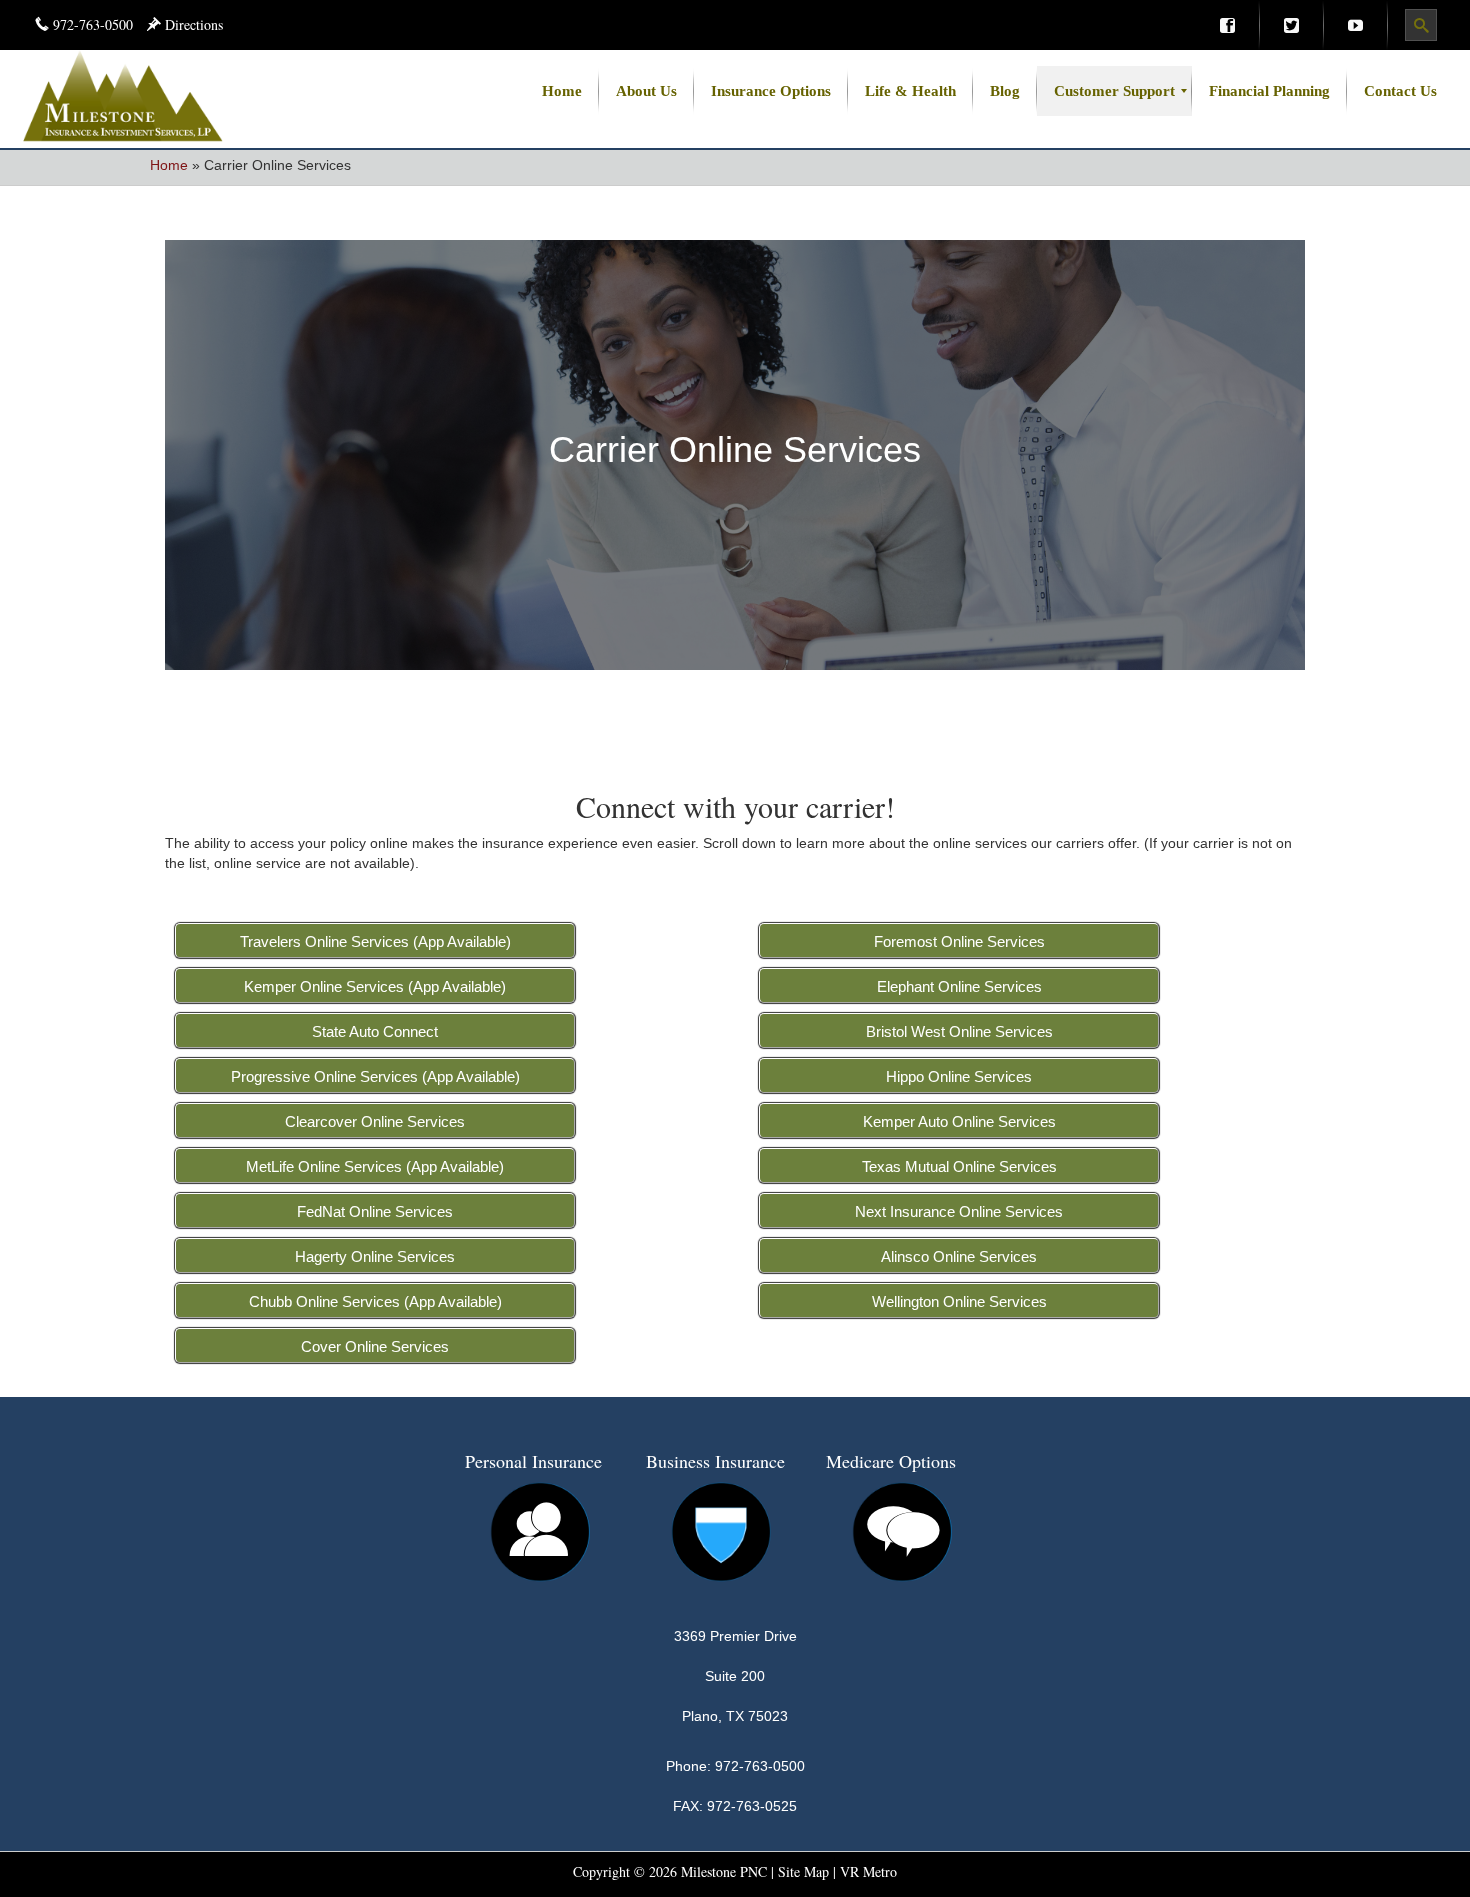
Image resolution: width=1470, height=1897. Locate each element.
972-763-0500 (93, 24)
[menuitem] (1227, 25)
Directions (192, 24)
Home (169, 165)
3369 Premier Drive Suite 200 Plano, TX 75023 (735, 1676)
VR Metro (868, 1871)
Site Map (803, 1871)
